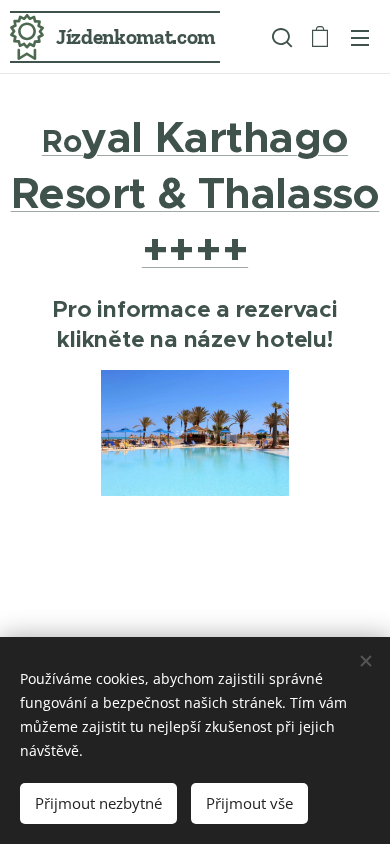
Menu (360, 37)
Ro (61, 141)
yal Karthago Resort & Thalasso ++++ (195, 193)
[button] (280, 37)
